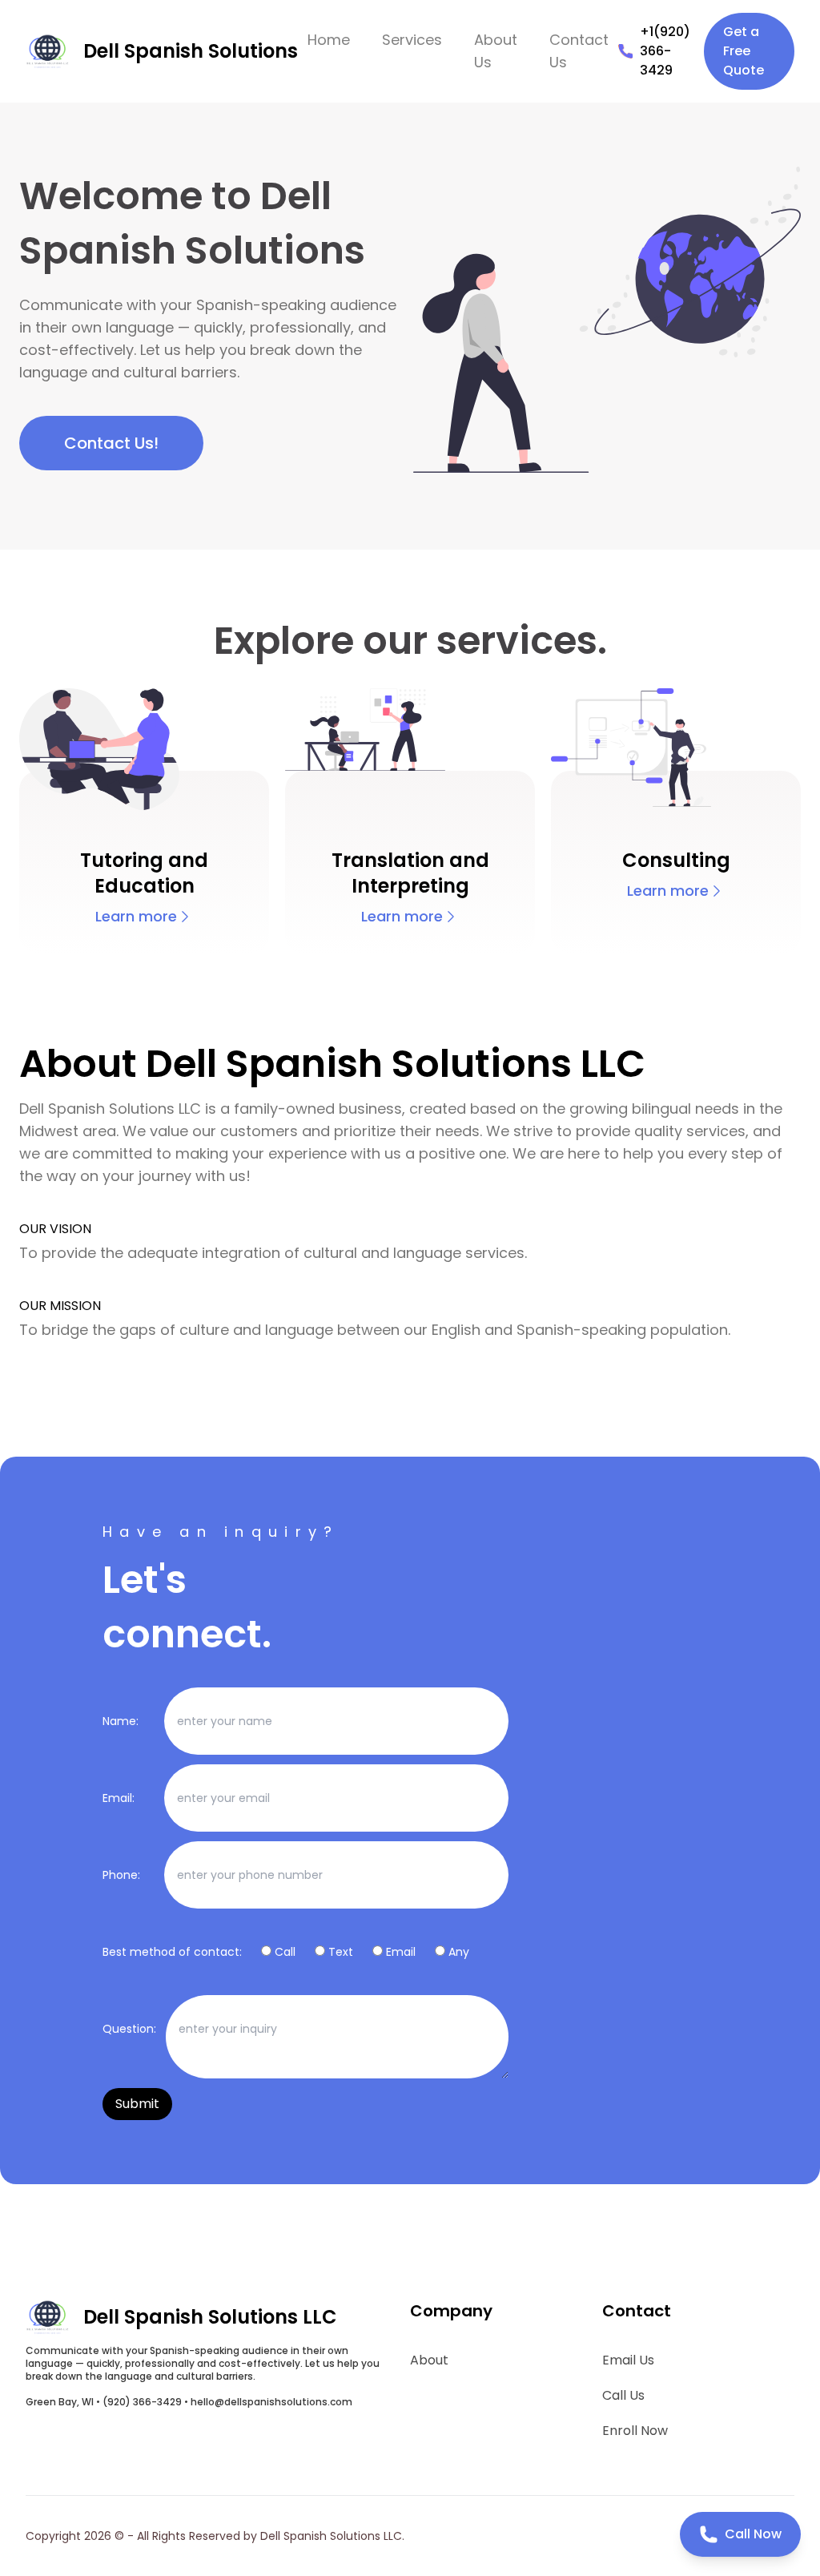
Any (459, 1952)
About (429, 2360)
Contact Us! (111, 443)
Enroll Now (635, 2431)
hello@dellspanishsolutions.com (271, 2402)
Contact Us (579, 51)
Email (401, 1952)
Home (329, 40)
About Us (496, 51)
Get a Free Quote (744, 51)
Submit (137, 2104)
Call (285, 1952)
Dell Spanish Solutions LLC (210, 2317)
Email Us (628, 2360)
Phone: (121, 1875)
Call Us (623, 2395)
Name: (121, 1721)
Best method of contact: (172, 1952)
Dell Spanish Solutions (191, 51)
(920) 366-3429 (142, 2402)
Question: (129, 2029)
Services (412, 40)
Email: (119, 1798)
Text (341, 1952)
